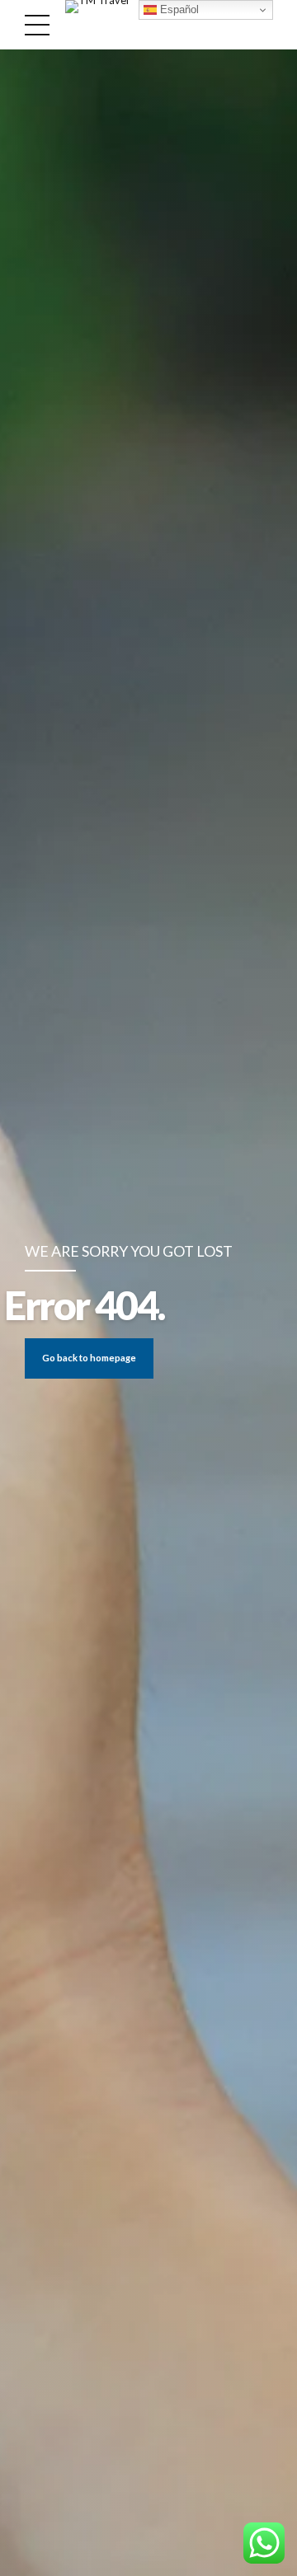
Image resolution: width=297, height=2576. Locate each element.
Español (178, 9)
